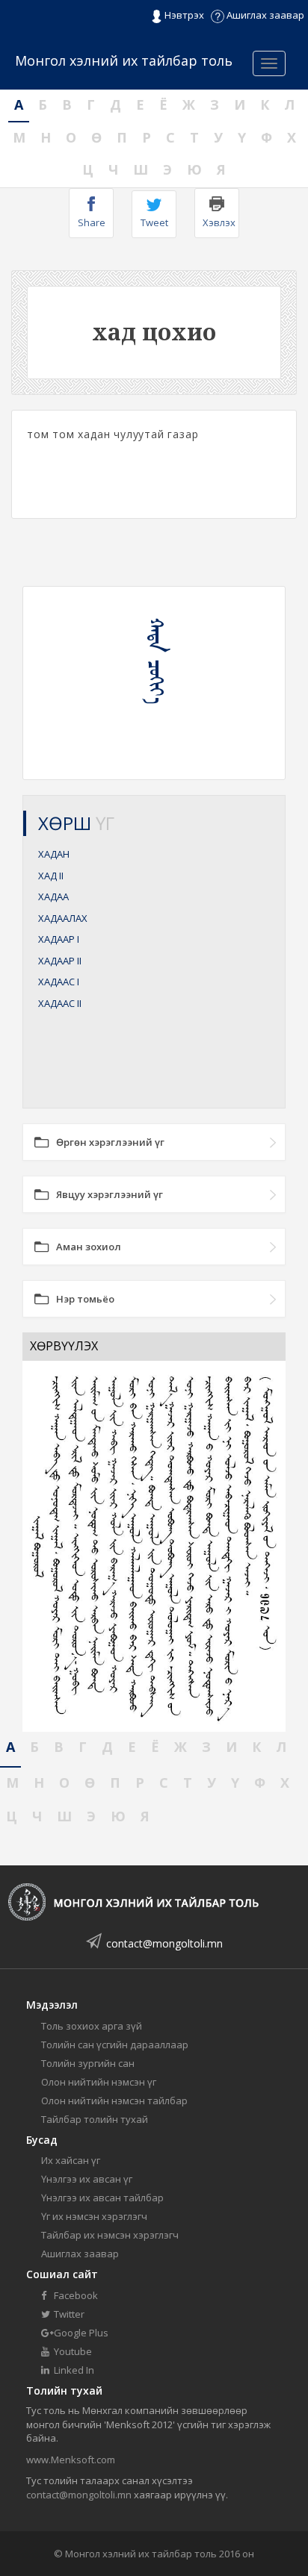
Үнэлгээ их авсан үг (87, 2179)
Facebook (75, 2295)
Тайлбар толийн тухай (95, 2119)
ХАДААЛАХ (63, 918)
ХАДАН (54, 854)
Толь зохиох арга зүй (92, 2026)
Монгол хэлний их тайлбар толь (124, 60)
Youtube (72, 2351)
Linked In (73, 2370)
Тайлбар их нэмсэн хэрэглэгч (110, 2235)
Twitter (68, 2314)
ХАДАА (53, 896)
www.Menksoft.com (71, 2460)
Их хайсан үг (71, 2160)
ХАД (51, 876)
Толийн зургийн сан (88, 2063)
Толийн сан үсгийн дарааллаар (115, 2045)
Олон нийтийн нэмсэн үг (99, 2082)
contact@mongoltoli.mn (164, 1943)
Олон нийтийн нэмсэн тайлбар (114, 2101)
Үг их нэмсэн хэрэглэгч (94, 2216)
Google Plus (80, 2333)
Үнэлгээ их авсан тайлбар (102, 2198)
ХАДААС (59, 982)
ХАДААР (59, 939)
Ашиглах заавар (264, 15)
